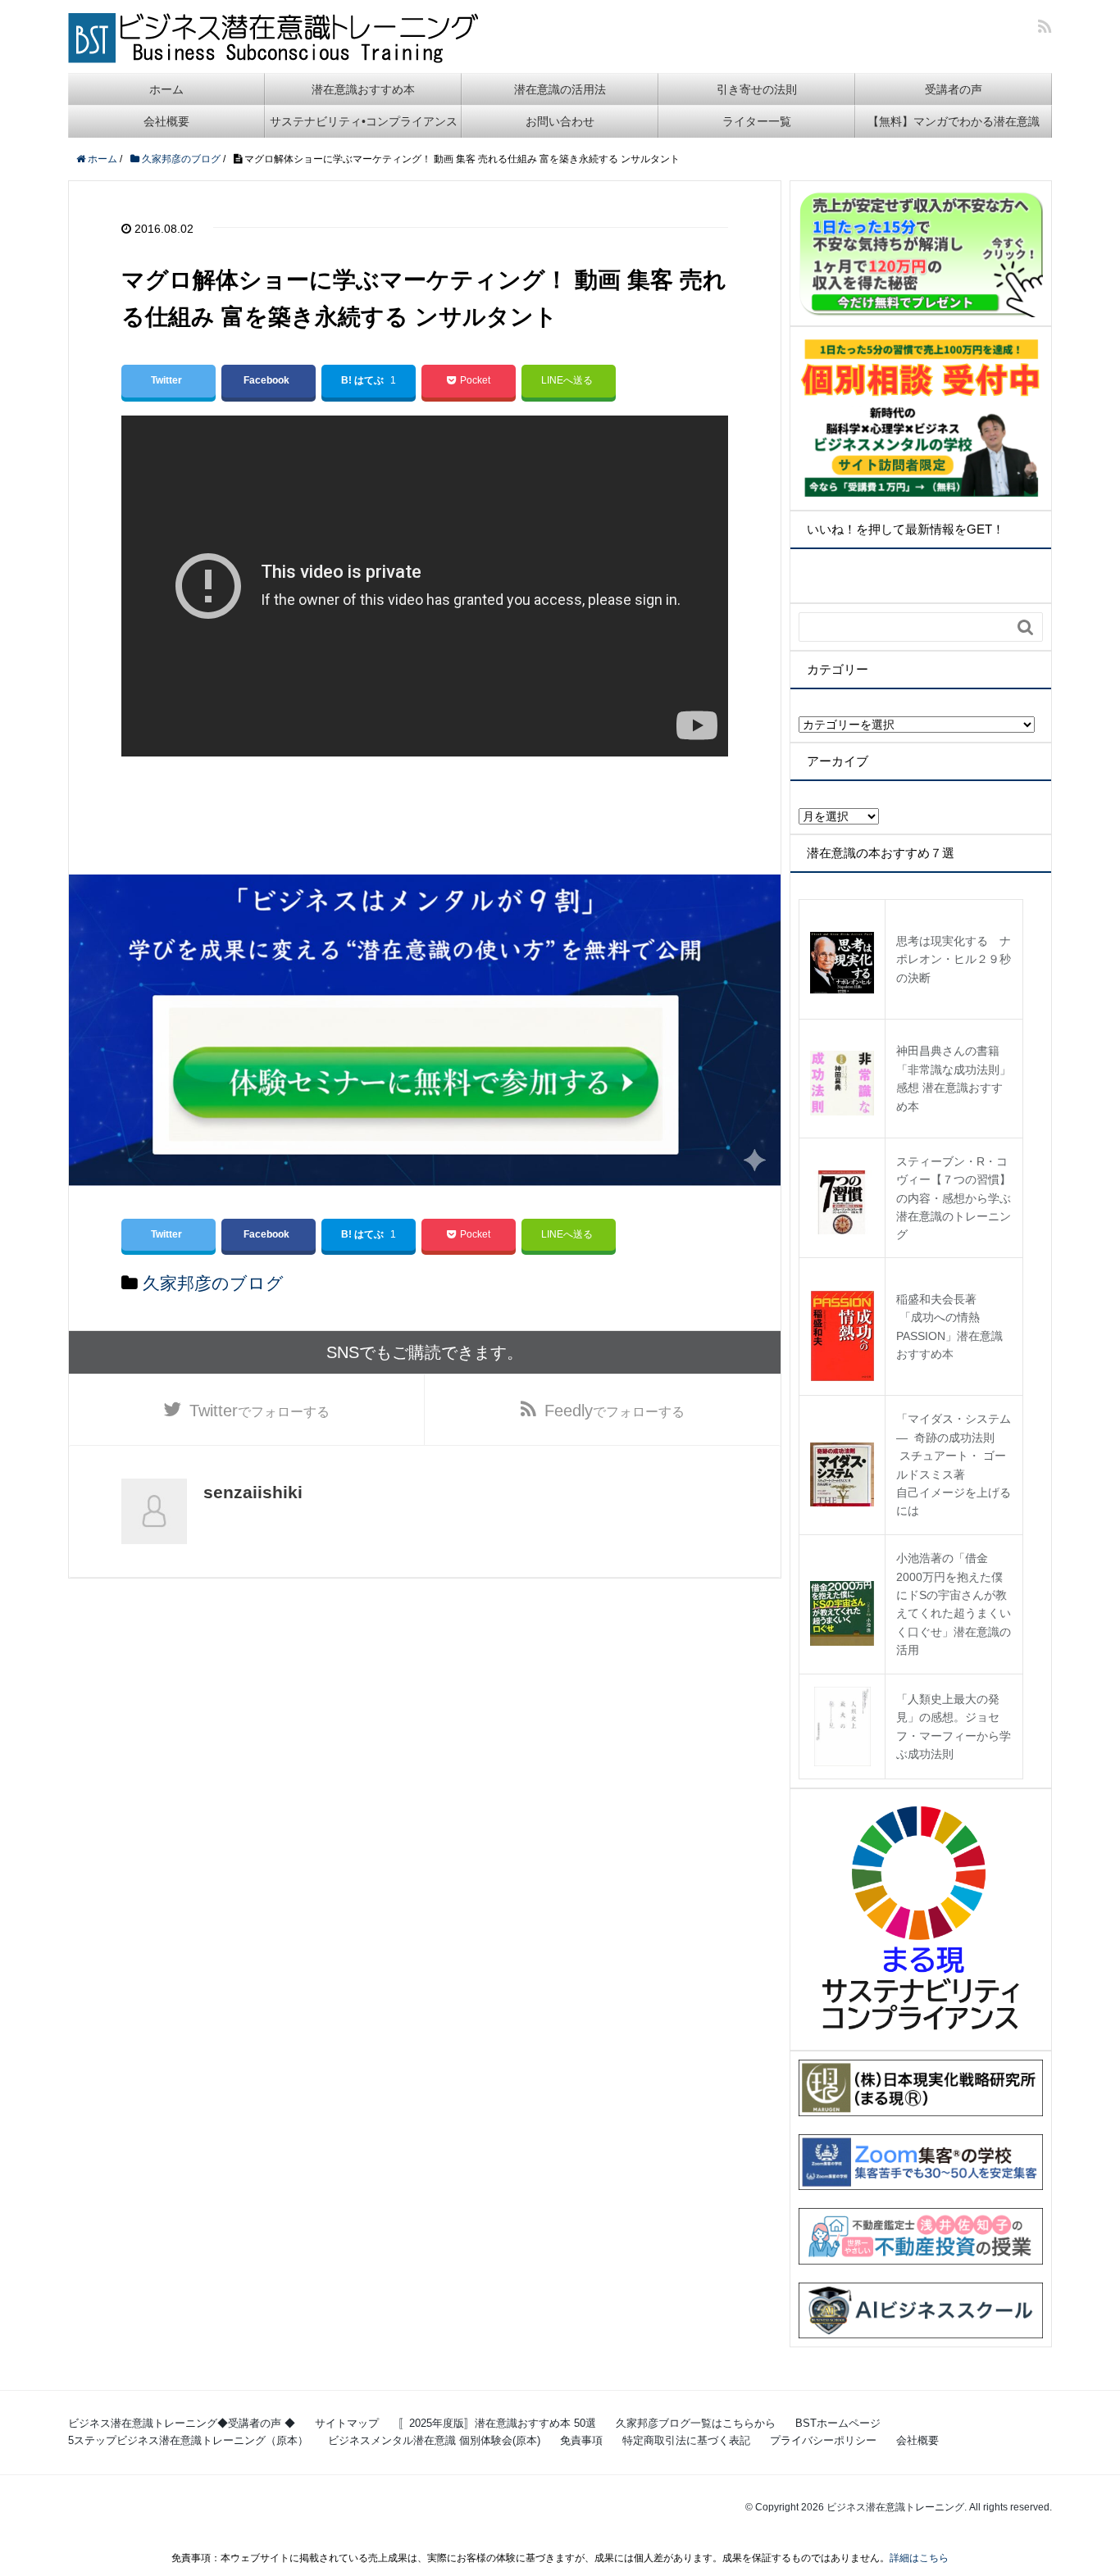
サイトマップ (347, 2423)
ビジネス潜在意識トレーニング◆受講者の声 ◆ (182, 2423)
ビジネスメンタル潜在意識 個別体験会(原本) (434, 2440)
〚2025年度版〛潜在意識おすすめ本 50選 (497, 2423)
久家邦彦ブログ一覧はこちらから (696, 2423)
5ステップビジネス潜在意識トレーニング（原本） (188, 2440)
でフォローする (260, 1411)
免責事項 (581, 2440)
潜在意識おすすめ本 (363, 89)
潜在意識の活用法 (560, 89)
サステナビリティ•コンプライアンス (364, 121)
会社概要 (166, 121)
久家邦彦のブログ (213, 1283)
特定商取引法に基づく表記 (686, 2440)
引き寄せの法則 (757, 89)
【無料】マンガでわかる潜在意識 (954, 121)
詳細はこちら (919, 2558)
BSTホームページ (838, 2423)
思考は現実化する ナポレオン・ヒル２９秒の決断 (954, 959)
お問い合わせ (560, 121)
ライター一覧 (757, 121)
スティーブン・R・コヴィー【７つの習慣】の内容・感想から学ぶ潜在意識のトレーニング (954, 1198)
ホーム (166, 89)
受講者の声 (954, 89)
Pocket (475, 380)
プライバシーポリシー (823, 2440)
